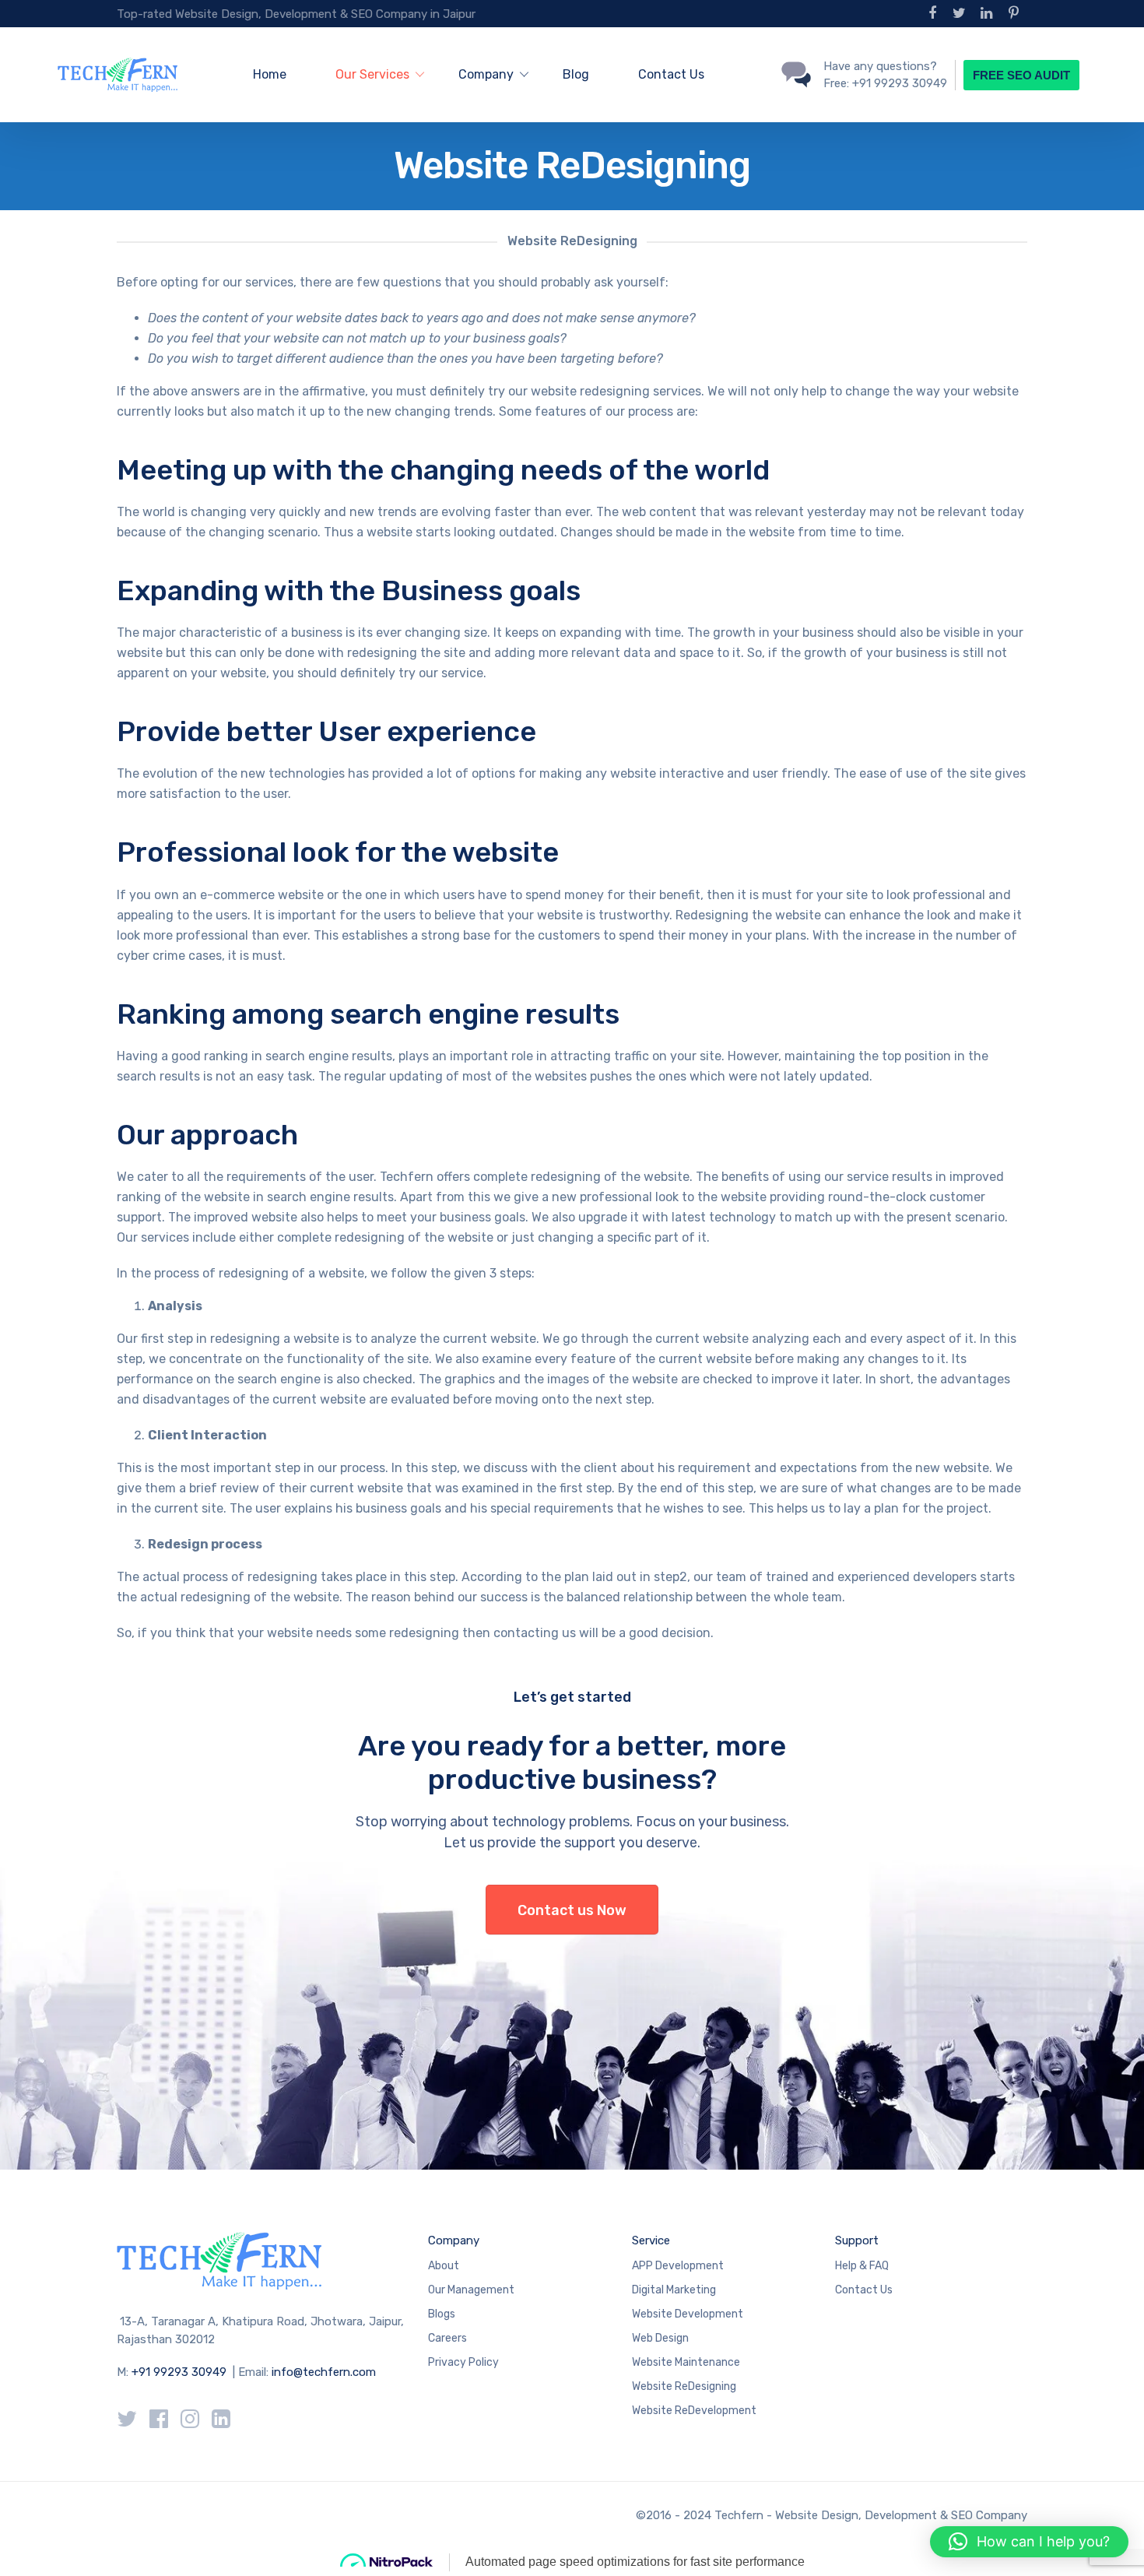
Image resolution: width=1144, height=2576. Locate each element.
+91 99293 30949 (181, 2372)
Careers (447, 2338)
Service (651, 2240)
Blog (576, 74)
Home (270, 74)
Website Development (688, 2314)
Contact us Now (572, 1910)
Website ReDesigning (684, 2386)
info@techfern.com (324, 2372)
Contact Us (671, 74)
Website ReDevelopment (694, 2411)
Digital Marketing (674, 2290)
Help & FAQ (862, 2266)
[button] (1029, 2542)
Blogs (442, 2314)
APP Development (678, 2266)
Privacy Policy (463, 2362)
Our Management (471, 2290)
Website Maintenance (686, 2362)
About (444, 2266)
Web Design (660, 2338)
